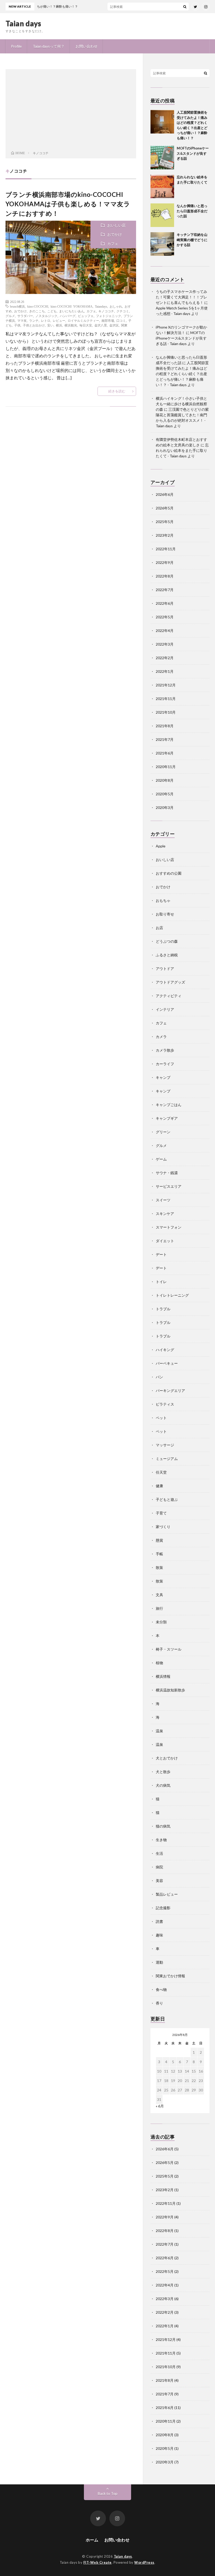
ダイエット (165, 1241)
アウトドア (165, 968)
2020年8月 (165, 780)
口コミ (121, 320)
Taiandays (101, 306)
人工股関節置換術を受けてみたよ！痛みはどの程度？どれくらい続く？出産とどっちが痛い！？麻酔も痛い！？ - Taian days (182, 374)
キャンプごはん (169, 1105)
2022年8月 (165, 576)
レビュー (59, 320)
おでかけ (115, 234)
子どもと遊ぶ (167, 1499)
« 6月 (160, 2106)
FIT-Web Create (98, 2562)
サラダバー (25, 316)
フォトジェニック (109, 316)
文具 (159, 1595)
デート (161, 1254)
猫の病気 (163, 1826)
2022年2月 (165, 658)
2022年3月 (165, 644)
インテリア (165, 1009)
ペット (161, 1418)
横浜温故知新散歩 (170, 1690)
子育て (161, 1513)
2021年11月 (166, 699)
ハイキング (165, 1350)
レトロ (46, 320)
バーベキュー (167, 1363)
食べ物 (161, 1989)
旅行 (159, 1608)
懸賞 (159, 1540)
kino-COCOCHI (38, 306)
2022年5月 (165, 617)
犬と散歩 (163, 1772)
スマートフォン (169, 1227)
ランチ (34, 320)
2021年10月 (166, 712)
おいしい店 (116, 225)
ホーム (92, 2540)
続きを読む (117, 391)
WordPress (144, 2562)
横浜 (59, 325)
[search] (185, 7)
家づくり (163, 1527)
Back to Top (108, 2493)
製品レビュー (167, 1894)
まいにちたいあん (72, 311)
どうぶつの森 (167, 941)
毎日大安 (86, 325)
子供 (17, 325)
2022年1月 (165, 671)
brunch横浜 (17, 306)
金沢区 (114, 325)
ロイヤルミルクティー (83, 320)
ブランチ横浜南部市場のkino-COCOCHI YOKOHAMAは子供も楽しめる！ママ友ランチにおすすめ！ (68, 204)
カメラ (161, 1037)
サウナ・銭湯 (167, 1173)
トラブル (163, 1309)
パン (159, 1377)
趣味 (159, 1935)
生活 (159, 1853)
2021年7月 (165, 739)
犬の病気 (163, 1785)
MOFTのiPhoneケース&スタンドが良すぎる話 (193, 153)
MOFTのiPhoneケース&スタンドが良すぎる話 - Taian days (181, 338)
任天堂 (161, 1472)
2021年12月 (166, 685)
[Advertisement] (71, 111)
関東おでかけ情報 (170, 1976)
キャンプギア (167, 1118)
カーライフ (165, 1064)
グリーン (163, 1132)
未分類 (161, 1622)
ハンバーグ (68, 316)
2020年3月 (165, 807)
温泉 (159, 1731)
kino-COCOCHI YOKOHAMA (72, 306)
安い (50, 325)
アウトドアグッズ (170, 982)
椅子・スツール (169, 1649)
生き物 (161, 1840)
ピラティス (165, 1404)
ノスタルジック (46, 316)
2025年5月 (165, 522)
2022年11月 (166, 549)
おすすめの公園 (169, 873)
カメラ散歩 (165, 1050)
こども (52, 311)
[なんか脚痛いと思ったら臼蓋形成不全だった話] (162, 215)
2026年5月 (165, 508)
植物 (159, 1663)
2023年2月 (165, 535)
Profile (16, 46)
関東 (124, 325)
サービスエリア (169, 1186)
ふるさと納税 (167, 955)
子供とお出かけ (34, 325)
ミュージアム (167, 1459)
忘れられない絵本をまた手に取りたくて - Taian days (182, 450)
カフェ (113, 244)
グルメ (10, 316)
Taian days (23, 23)
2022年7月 (165, 590)
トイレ (161, 1282)
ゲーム (161, 1159)
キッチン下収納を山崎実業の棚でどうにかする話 (192, 240)
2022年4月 (165, 631)
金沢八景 (101, 325)
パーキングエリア (170, 1390)
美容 (159, 1881)
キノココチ (106, 311)
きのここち (37, 311)
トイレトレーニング (172, 1295)
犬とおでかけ (167, 1758)
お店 (159, 928)
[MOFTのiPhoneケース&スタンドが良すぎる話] (162, 158)
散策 (159, 1567)
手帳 (159, 1554)
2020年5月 (165, 794)
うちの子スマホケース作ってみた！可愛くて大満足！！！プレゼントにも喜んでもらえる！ (181, 297)
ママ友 (22, 320)
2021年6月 (165, 753)
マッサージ (165, 1445)
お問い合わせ (87, 46)
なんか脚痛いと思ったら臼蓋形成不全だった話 (192, 211)
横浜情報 (163, 1676)
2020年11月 (166, 767)
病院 (159, 1867)
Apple (161, 846)
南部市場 (108, 320)
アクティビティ (169, 996)
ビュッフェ (86, 316)
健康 (159, 1486)
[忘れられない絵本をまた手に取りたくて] (162, 186)
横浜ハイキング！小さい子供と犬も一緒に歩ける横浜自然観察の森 (181, 404)
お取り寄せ (165, 914)
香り (159, 2003)
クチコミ (123, 311)
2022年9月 (165, 562)
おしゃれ (116, 306)
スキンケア (165, 1214)
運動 (159, 1962)
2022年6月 (165, 603)
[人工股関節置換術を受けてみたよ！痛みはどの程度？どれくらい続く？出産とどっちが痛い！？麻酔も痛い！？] (162, 122)
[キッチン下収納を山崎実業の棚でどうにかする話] (162, 244)
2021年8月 (165, 726)
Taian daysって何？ (49, 46)
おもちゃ (163, 900)
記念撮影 (163, 1908)
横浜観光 (71, 325)
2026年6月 (165, 494)
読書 (159, 1921)
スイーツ (163, 1200)
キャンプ (163, 1077)
